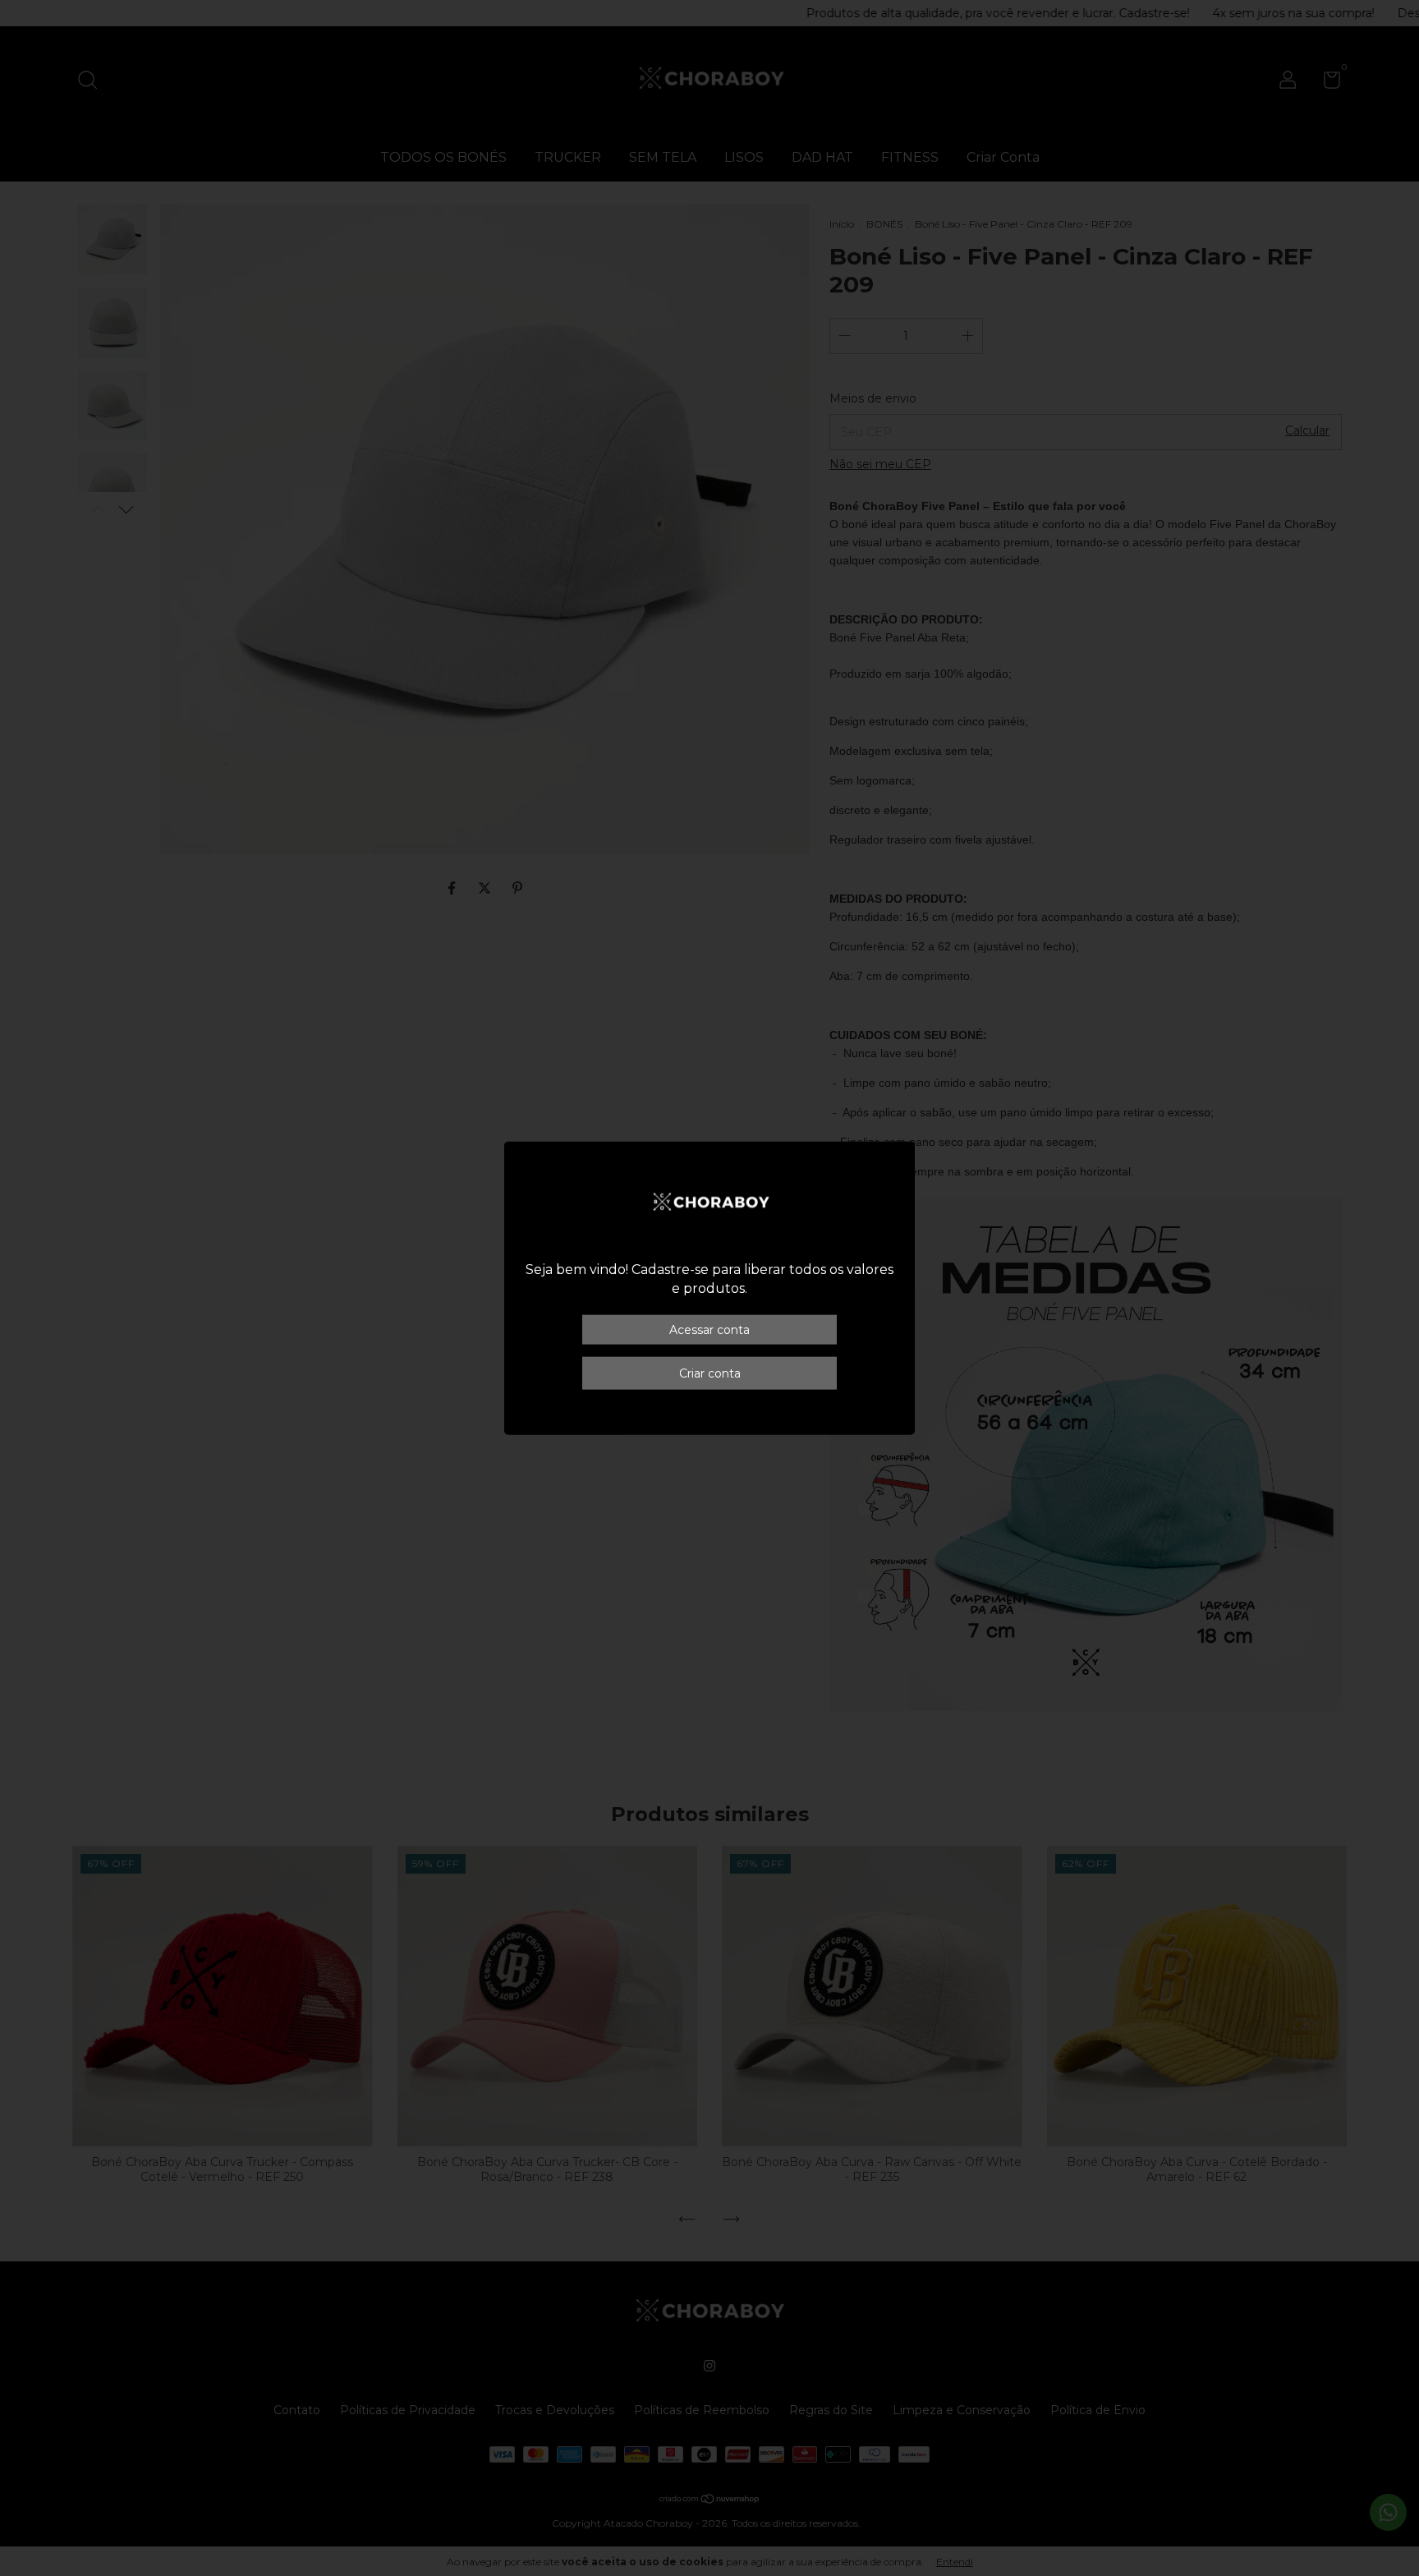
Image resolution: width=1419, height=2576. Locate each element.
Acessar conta (709, 1329)
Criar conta (710, 1373)
